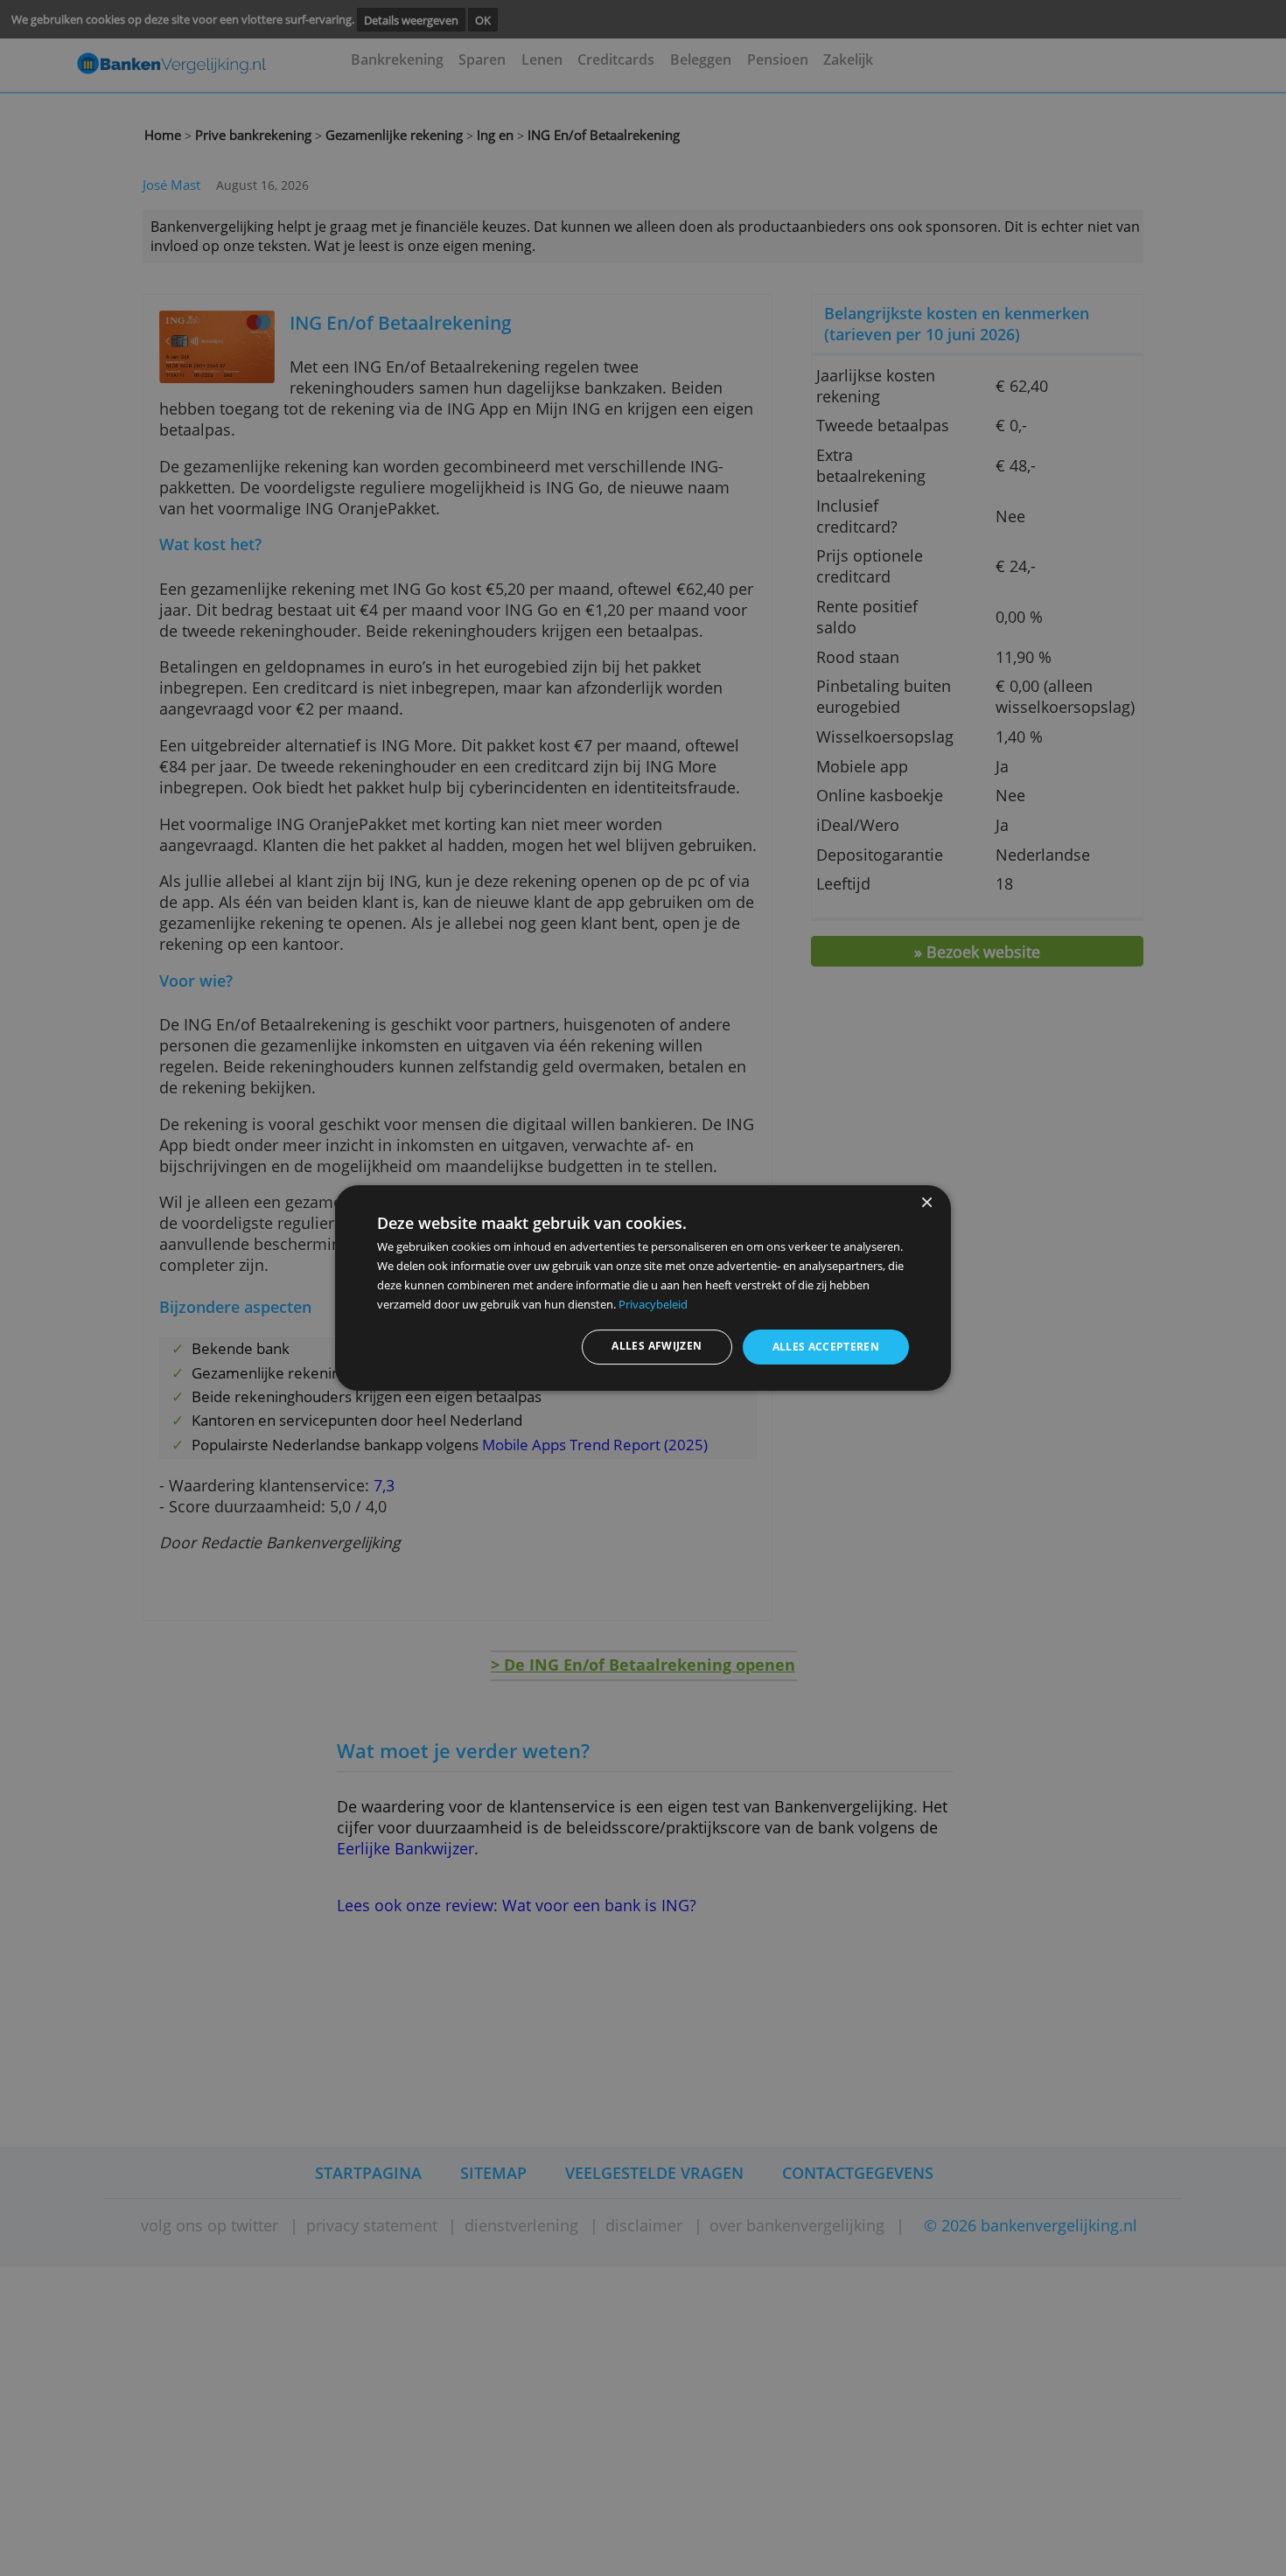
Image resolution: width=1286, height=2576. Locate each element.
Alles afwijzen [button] (657, 1346)
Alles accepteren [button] (826, 1347)
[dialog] (643, 1288)
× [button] (926, 1203)
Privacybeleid (653, 1304)
